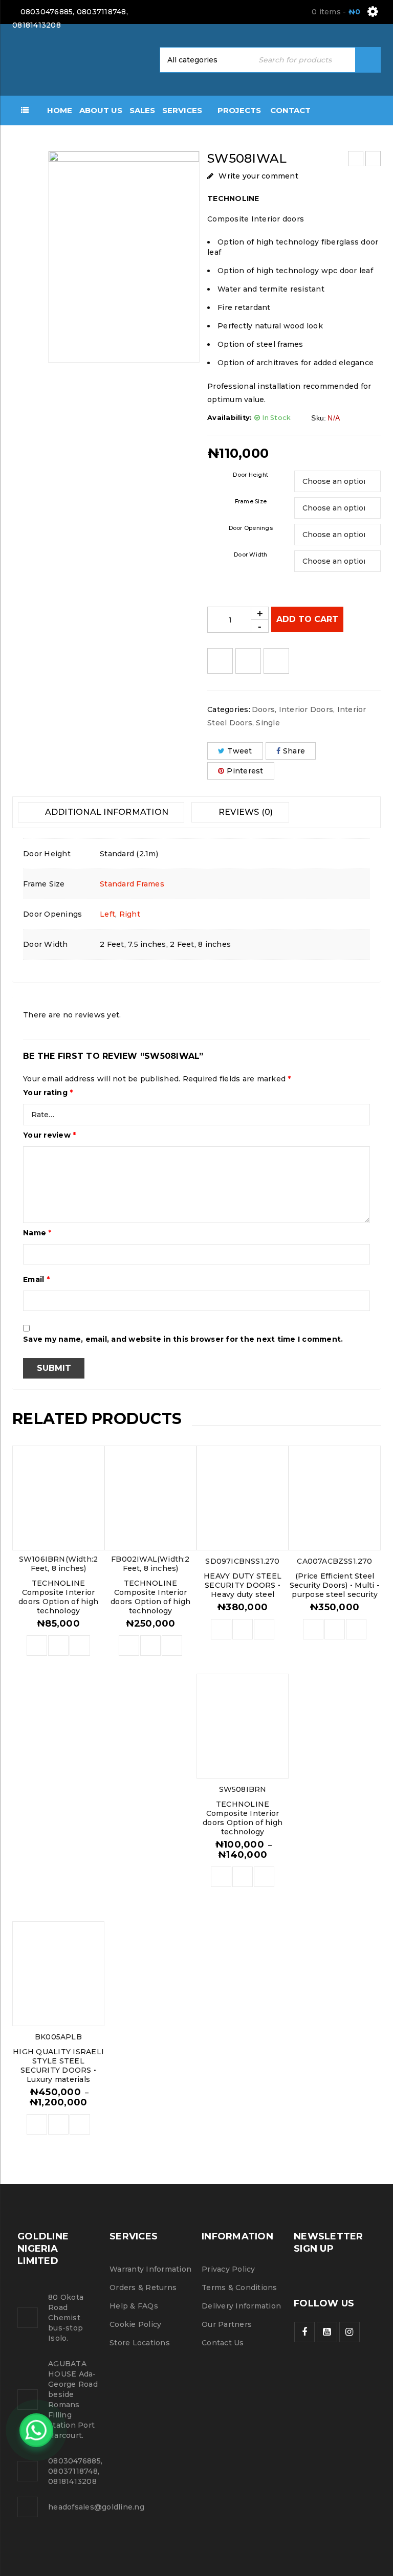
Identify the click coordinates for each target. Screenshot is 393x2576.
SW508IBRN (243, 1789)
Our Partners (227, 2324)
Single (268, 723)
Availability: (230, 418)
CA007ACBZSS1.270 (334, 1561)
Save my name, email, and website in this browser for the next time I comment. (183, 1339)
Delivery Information (241, 2306)
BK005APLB (58, 2037)
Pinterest (245, 771)
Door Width (251, 555)
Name (37, 1233)
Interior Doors (306, 709)
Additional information (105, 812)
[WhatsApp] (36, 2430)
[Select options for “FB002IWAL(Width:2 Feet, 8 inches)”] (129, 1646)
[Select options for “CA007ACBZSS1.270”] (313, 1629)
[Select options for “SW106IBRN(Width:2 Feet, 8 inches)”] (37, 1646)
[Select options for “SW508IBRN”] (221, 1877)
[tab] (101, 812)
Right (130, 914)
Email (36, 1279)
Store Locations (140, 2343)
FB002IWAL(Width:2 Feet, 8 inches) (150, 1564)
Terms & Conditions (239, 2288)
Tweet (239, 751)
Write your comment (258, 176)
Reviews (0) (245, 812)
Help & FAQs (134, 2306)
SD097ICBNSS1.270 (242, 1561)
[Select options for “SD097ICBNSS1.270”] (221, 1629)
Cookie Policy (135, 2324)
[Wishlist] (220, 661)
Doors (263, 709)
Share (294, 751)
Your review (49, 1135)
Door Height (250, 475)
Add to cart (307, 619)
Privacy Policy (228, 2269)
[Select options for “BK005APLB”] (37, 2124)
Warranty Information (150, 2269)
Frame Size (251, 502)
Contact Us (223, 2343)
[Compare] (58, 1646)
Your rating (48, 1093)
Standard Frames (132, 884)
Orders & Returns (143, 2288)
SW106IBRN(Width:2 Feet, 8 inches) (58, 1564)
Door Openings (251, 528)
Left (107, 914)
